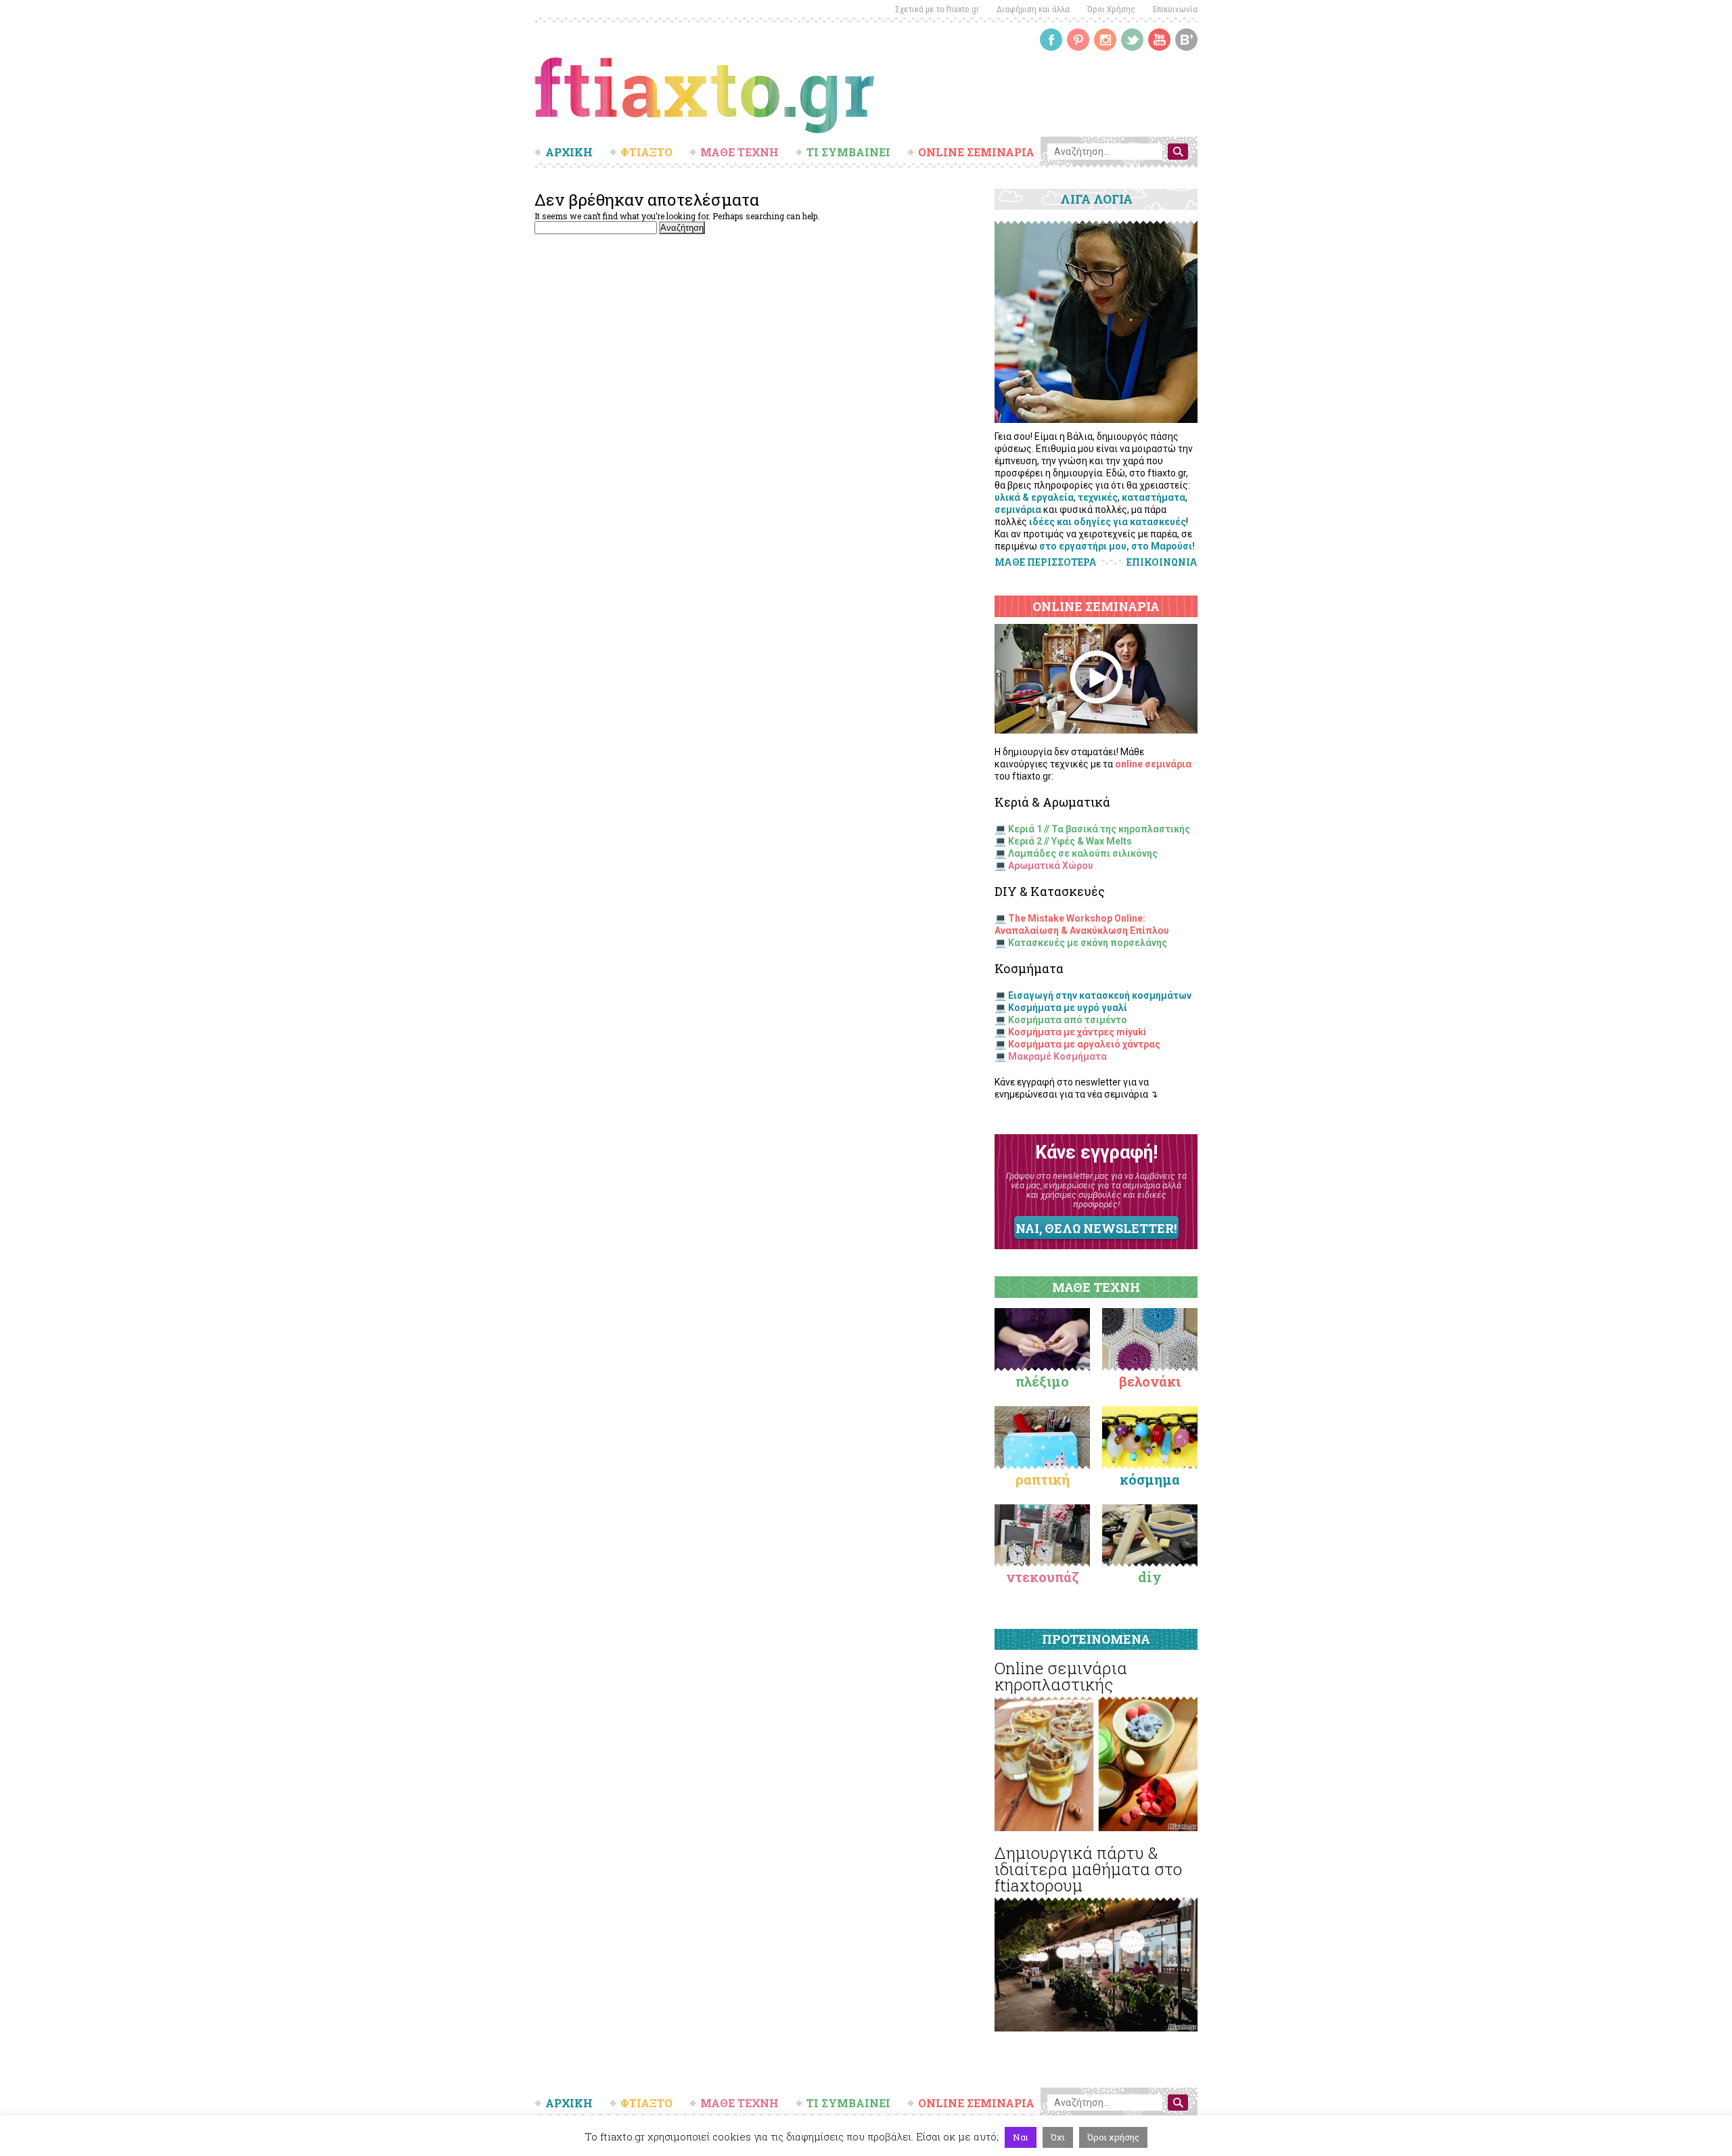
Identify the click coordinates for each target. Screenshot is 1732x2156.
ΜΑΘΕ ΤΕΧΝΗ (739, 152)
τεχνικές (1098, 497)
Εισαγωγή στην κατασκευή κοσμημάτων (1100, 995)
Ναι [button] (1021, 2137)
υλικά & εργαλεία (1034, 497)
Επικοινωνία (1175, 9)
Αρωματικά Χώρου (1051, 866)
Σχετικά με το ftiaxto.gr (937, 9)
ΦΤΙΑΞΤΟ (646, 152)
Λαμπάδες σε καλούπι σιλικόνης (1083, 853)
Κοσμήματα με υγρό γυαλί (1068, 1008)
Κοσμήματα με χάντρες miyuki (1077, 1032)
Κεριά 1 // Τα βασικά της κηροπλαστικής (1099, 829)
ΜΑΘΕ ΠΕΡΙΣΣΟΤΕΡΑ (1046, 562)
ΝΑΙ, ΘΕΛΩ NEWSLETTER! (1096, 1228)
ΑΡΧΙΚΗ (569, 152)
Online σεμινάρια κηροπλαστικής (1061, 1676)
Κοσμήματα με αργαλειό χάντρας (1084, 1044)
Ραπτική (1043, 1479)
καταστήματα (1154, 497)
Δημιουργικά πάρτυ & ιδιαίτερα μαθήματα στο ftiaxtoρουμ (1088, 1869)
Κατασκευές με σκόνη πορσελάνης (1088, 943)
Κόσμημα (1150, 1479)
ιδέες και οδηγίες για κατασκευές (1108, 522)
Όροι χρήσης (1113, 2137)
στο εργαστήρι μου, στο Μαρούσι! (1117, 546)
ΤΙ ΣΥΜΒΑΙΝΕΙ (848, 152)
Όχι (1058, 2137)
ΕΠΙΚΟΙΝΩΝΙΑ (1162, 562)
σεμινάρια (1018, 510)
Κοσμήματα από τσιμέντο (1068, 1020)
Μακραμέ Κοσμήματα (1057, 1056)
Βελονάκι (1150, 1381)
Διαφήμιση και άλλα (1033, 9)
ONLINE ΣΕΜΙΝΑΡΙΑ (976, 152)
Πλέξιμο (1042, 1381)
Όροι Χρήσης (1111, 9)
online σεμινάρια (1153, 764)
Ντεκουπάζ (1043, 1577)
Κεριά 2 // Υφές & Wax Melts (1070, 841)
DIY (1150, 1577)
